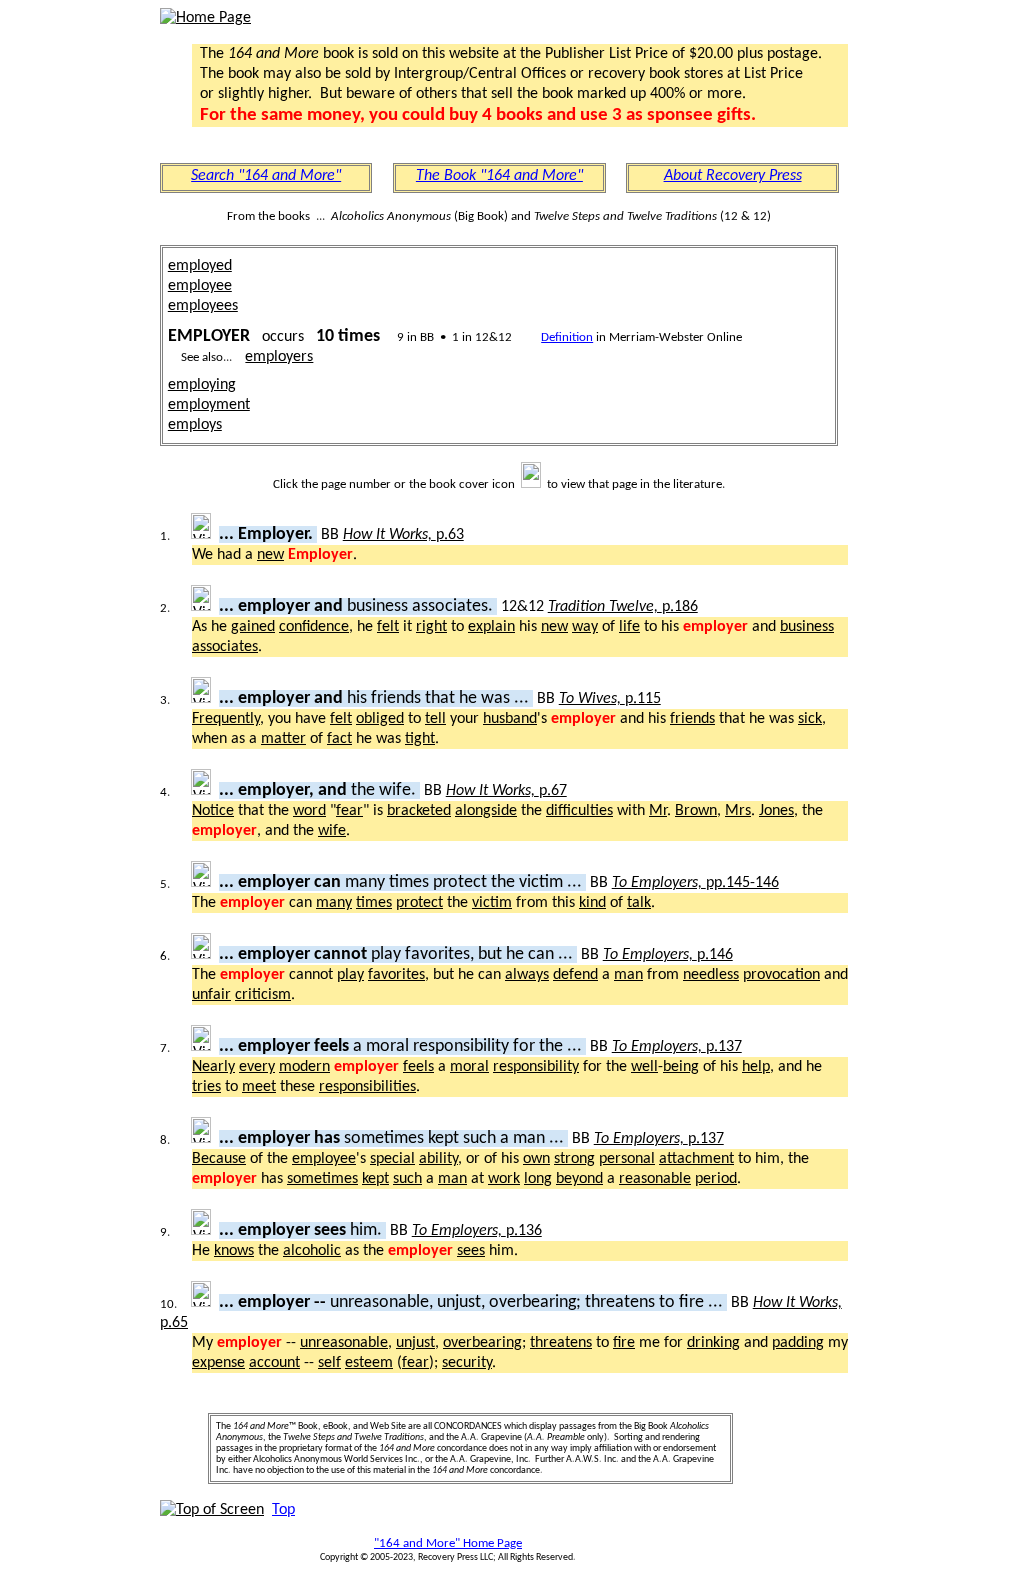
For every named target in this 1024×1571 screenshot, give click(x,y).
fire (624, 1343)
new (270, 555)
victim (492, 903)
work (504, 1179)
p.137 (677, 1047)
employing (202, 385)
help (756, 1067)
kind (592, 903)
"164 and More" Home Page (448, 1543)
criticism (263, 995)
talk (639, 903)
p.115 (610, 699)
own (536, 1159)
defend (575, 975)
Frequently (226, 719)
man (628, 975)
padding (798, 1343)
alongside (486, 811)
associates (225, 647)
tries (206, 1087)
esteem (369, 1363)
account (274, 1363)
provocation (781, 975)
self (329, 1363)
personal (627, 1159)
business (807, 627)
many (334, 903)
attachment (696, 1159)
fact (339, 739)
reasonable (655, 1179)
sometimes (322, 1179)
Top (283, 1510)
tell (435, 719)
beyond (579, 1179)
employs (195, 425)
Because (219, 1159)
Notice (213, 811)
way (585, 627)
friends (692, 719)
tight (420, 739)
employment (209, 405)
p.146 (668, 955)
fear (349, 811)
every (257, 1067)
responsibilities (367, 1087)
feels (418, 1067)
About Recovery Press (733, 176)
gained (253, 627)
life (629, 627)
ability (438, 1159)
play (350, 975)
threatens (561, 1343)
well (644, 1067)
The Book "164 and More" (499, 176)
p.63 (403, 535)
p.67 (506, 791)
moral (469, 1067)
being (681, 1067)
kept (375, 1179)
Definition (567, 337)
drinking (713, 1343)
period (716, 1179)
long (538, 1179)
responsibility (536, 1067)
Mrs (738, 811)
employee (200, 286)
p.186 (623, 607)
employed (200, 266)
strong (574, 1159)
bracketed (419, 811)
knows (234, 1251)
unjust (415, 1343)
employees (203, 306)
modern (304, 1067)
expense (218, 1363)
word (309, 811)
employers (279, 357)
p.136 (477, 1231)
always (527, 975)
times (374, 903)
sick (810, 719)
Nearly (213, 1067)
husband (510, 719)
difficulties (579, 811)
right (431, 627)
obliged (380, 719)
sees (471, 1251)
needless (711, 975)
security (467, 1363)
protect (419, 903)
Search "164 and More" (266, 176)
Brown (696, 811)
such (407, 1179)
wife (332, 831)
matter (283, 739)
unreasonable (344, 1343)
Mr (658, 811)
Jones (776, 811)
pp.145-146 (695, 883)
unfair (211, 995)
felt (388, 627)
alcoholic (312, 1251)
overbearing (482, 1343)
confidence (314, 627)
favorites (396, 975)
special (392, 1159)
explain (491, 627)
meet (259, 1087)
